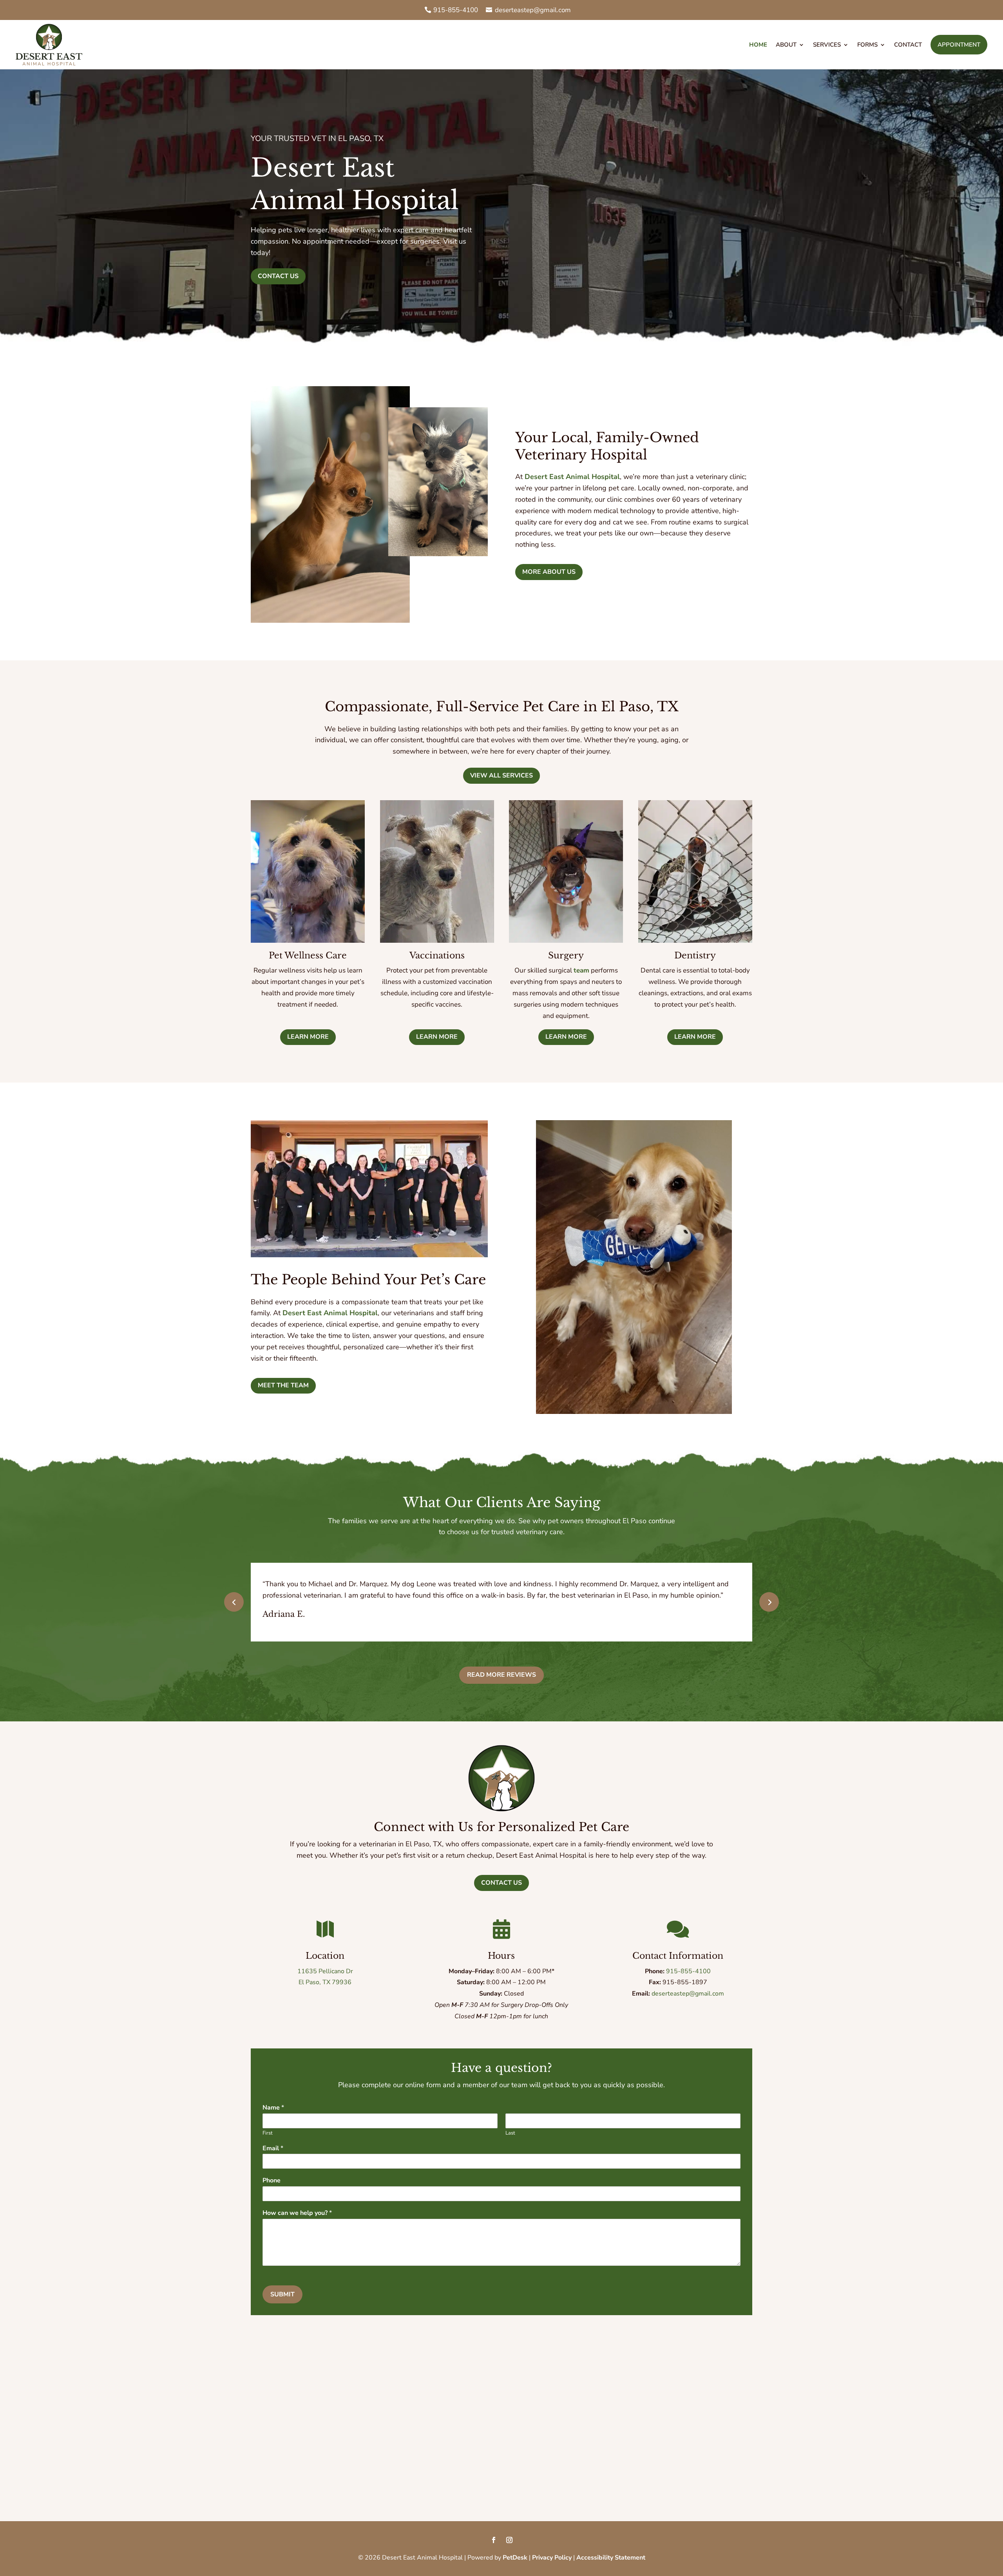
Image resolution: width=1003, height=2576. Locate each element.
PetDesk (515, 2558)
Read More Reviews (501, 1675)
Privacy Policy (552, 2558)
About (786, 45)
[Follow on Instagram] (509, 2540)
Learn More (308, 1037)
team (581, 970)
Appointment (959, 45)
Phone (272, 2181)
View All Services (501, 776)
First (268, 2133)
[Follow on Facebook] (494, 2540)
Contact (908, 45)
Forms (867, 45)
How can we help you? (297, 2213)
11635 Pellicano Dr (325, 1971)
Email (273, 2148)
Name (273, 2108)
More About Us (549, 572)
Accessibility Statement (611, 2558)
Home (758, 45)
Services (827, 45)
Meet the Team (283, 1385)
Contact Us (278, 276)
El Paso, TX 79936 (325, 1982)
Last (510, 2133)
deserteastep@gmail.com (533, 10)
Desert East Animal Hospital (572, 477)
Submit (282, 2294)
